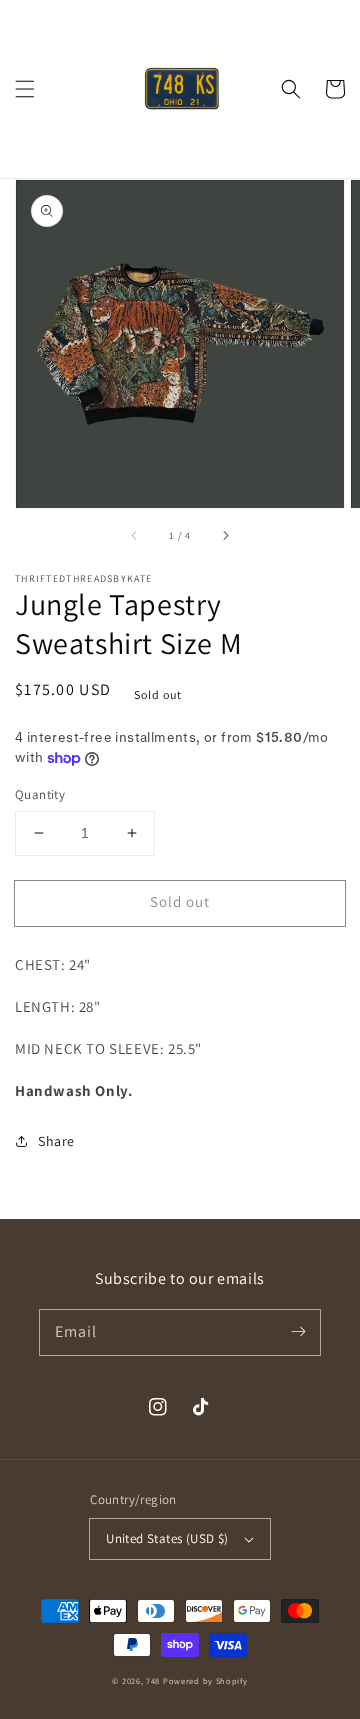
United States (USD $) (167, 1538)
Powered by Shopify (205, 1680)
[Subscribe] (298, 1332)
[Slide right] (225, 536)
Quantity (40, 794)
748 (153, 1680)
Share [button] (56, 1141)
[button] (25, 89)
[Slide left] (135, 536)
